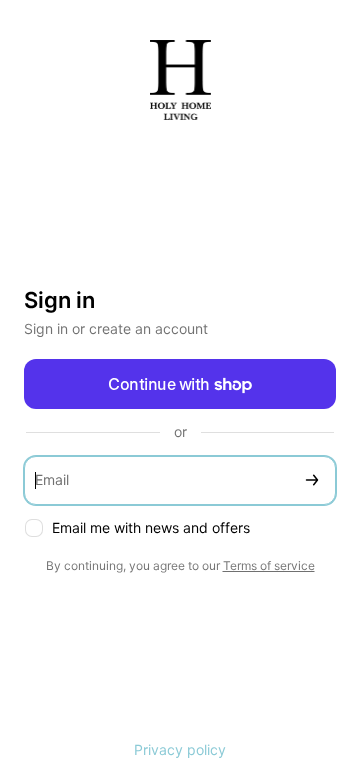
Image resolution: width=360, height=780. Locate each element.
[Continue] (312, 480)
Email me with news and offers (151, 527)
